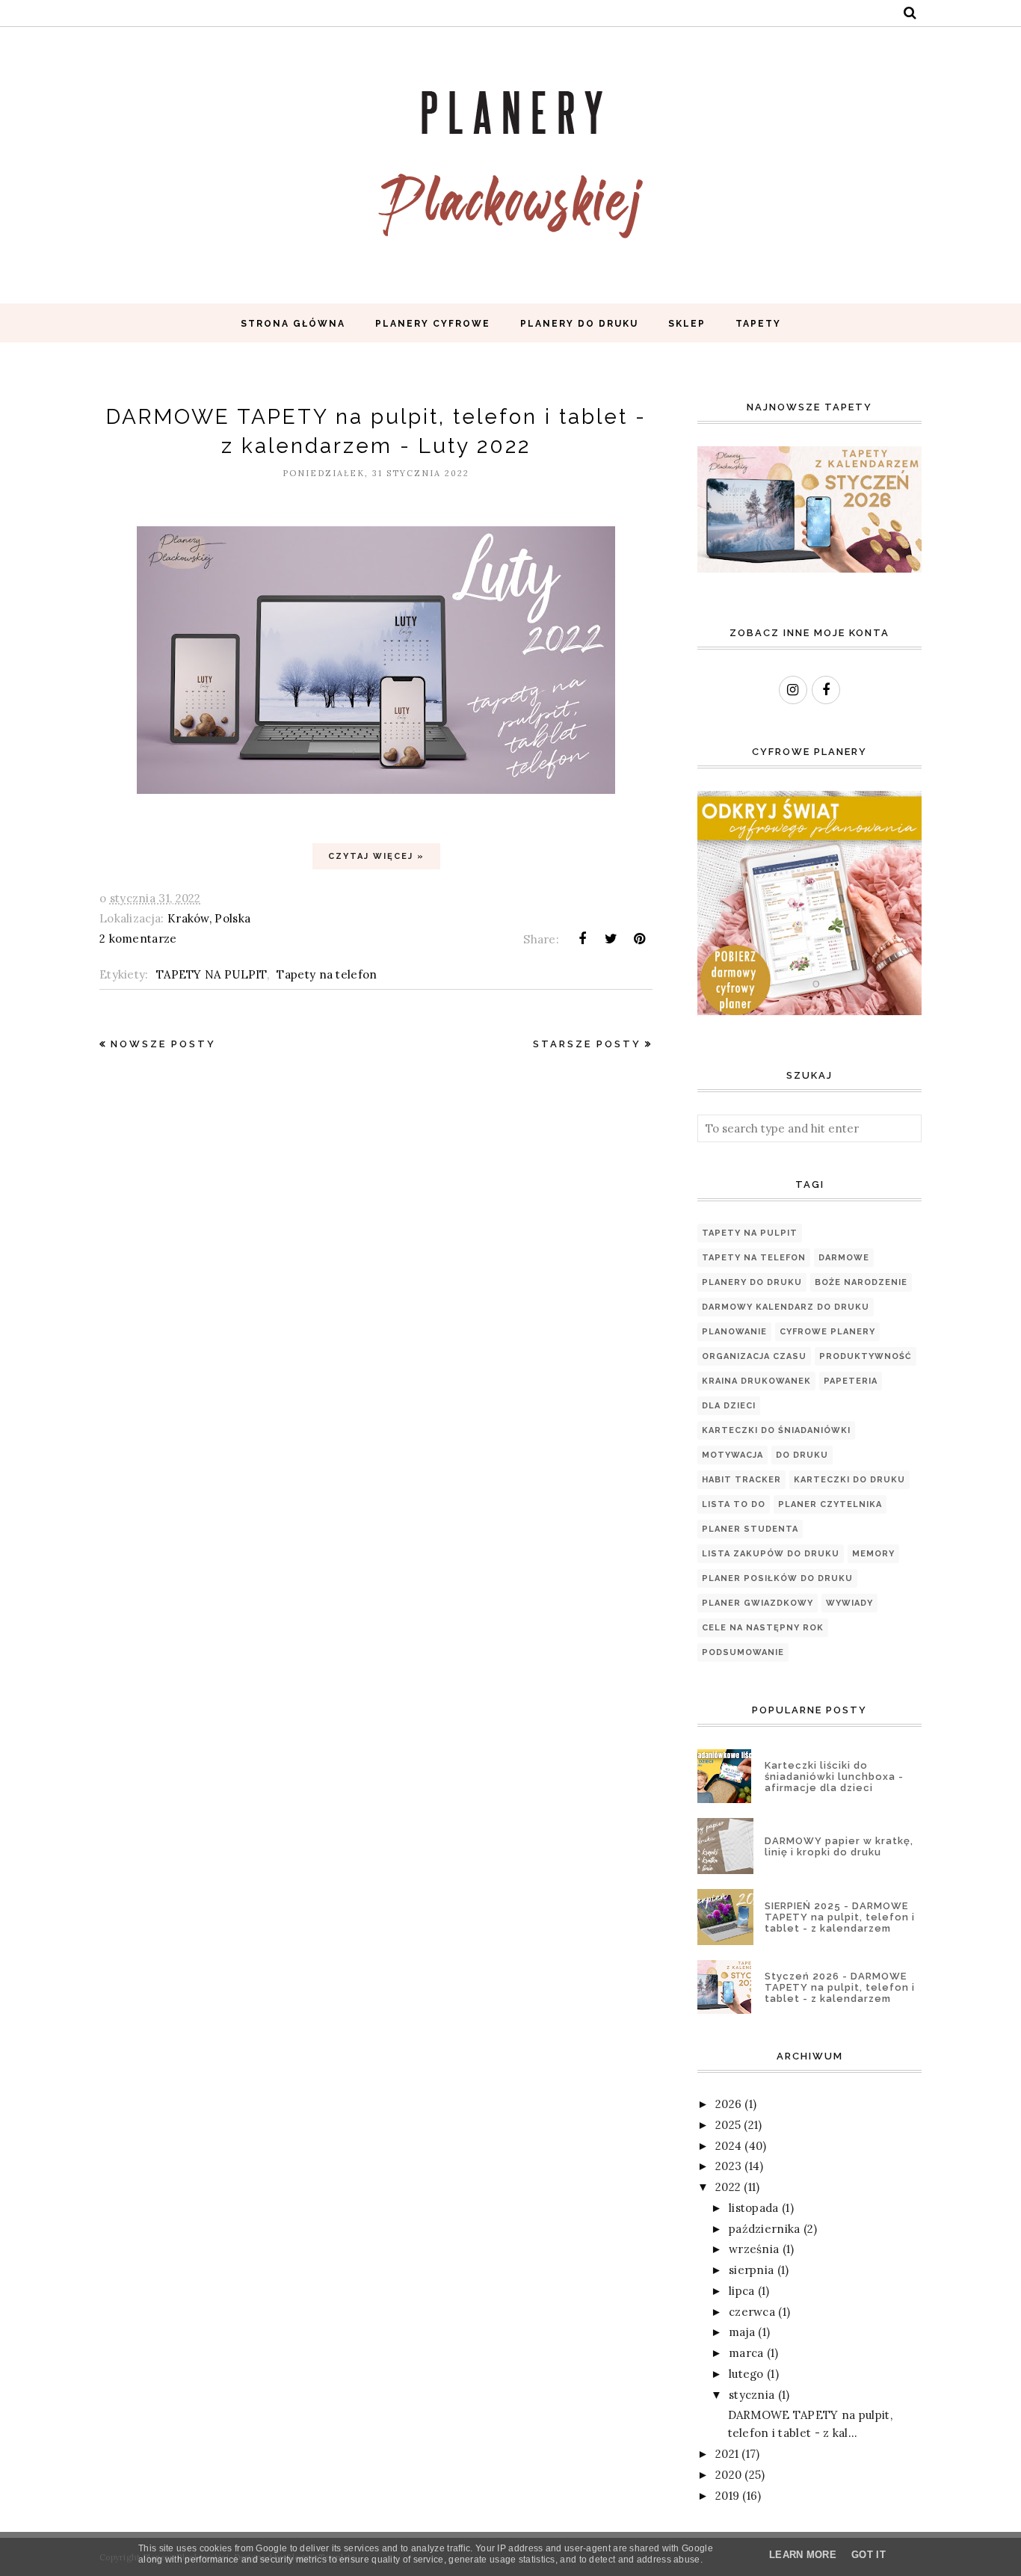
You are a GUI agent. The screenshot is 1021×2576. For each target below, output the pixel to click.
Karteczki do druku (849, 1480)
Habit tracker (741, 1480)
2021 (727, 2454)
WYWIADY (849, 1603)
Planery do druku (752, 1282)
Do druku (802, 1455)
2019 (727, 2496)
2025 (728, 2125)
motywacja (732, 1455)
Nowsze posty (163, 1044)
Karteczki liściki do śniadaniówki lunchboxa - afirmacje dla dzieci (834, 1777)
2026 (728, 2104)
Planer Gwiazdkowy (758, 1603)
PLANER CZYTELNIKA (830, 1504)
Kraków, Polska (209, 918)
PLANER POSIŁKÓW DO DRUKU (777, 1578)
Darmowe (844, 1258)
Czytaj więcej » (376, 856)
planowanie (734, 1332)
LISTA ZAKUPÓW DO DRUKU (771, 1554)
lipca (742, 2291)
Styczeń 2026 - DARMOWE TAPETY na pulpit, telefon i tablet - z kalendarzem (840, 1987)
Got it (869, 2555)
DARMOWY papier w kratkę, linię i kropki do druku (839, 1846)
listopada (754, 2208)
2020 (728, 2475)
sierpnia (751, 2270)
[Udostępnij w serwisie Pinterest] (640, 939)
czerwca (752, 2312)
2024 (728, 2146)
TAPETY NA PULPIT (212, 974)
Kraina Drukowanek (756, 1381)
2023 (728, 2166)
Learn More (803, 2555)
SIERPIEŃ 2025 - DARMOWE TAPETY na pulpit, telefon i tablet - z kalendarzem (840, 1917)
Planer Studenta (750, 1529)
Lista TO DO (734, 1504)
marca (746, 2353)
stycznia (752, 2395)
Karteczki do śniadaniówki (776, 1430)
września (754, 2249)
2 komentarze (138, 939)
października (765, 2229)
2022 (728, 2187)
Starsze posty (587, 1044)
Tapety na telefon (327, 974)
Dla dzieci (729, 1406)
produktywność (866, 1356)
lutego (746, 2374)
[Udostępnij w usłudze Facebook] (582, 939)
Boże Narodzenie (861, 1282)
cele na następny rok (763, 1628)
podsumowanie (743, 1652)
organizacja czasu (754, 1356)
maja (742, 2332)
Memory (873, 1554)
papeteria (851, 1381)
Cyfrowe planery (827, 1332)
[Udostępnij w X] (611, 939)
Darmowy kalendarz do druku (786, 1307)
